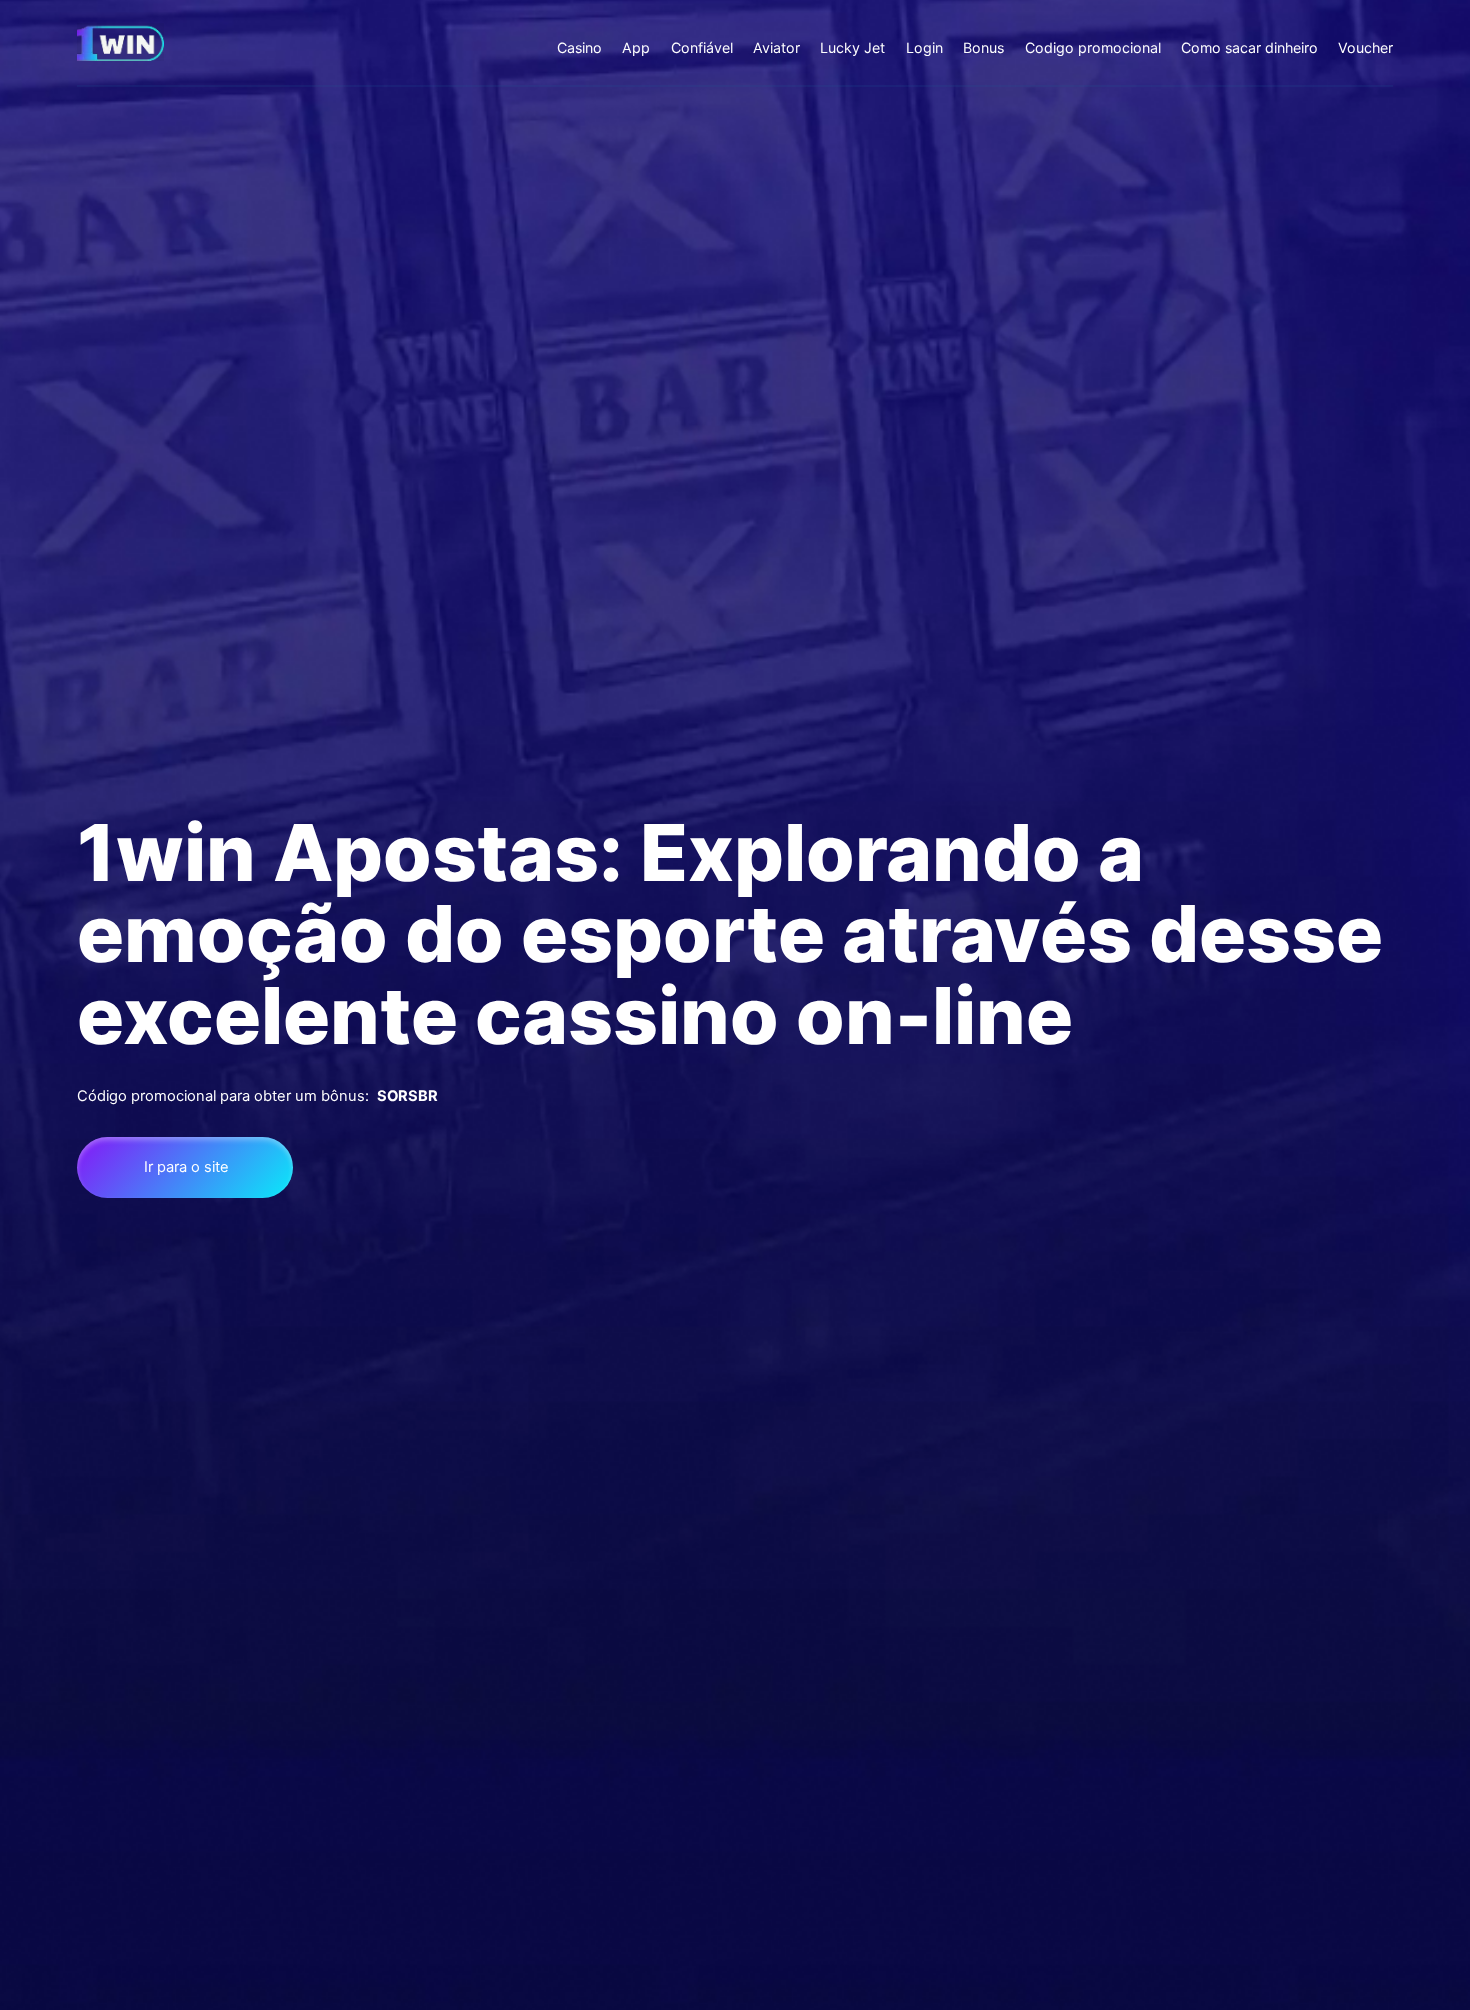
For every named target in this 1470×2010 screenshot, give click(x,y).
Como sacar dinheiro (1249, 47)
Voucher (1365, 47)
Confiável (702, 47)
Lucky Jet (852, 47)
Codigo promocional (1093, 47)
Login (924, 47)
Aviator (776, 47)
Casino (579, 47)
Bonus (983, 47)
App (636, 47)
